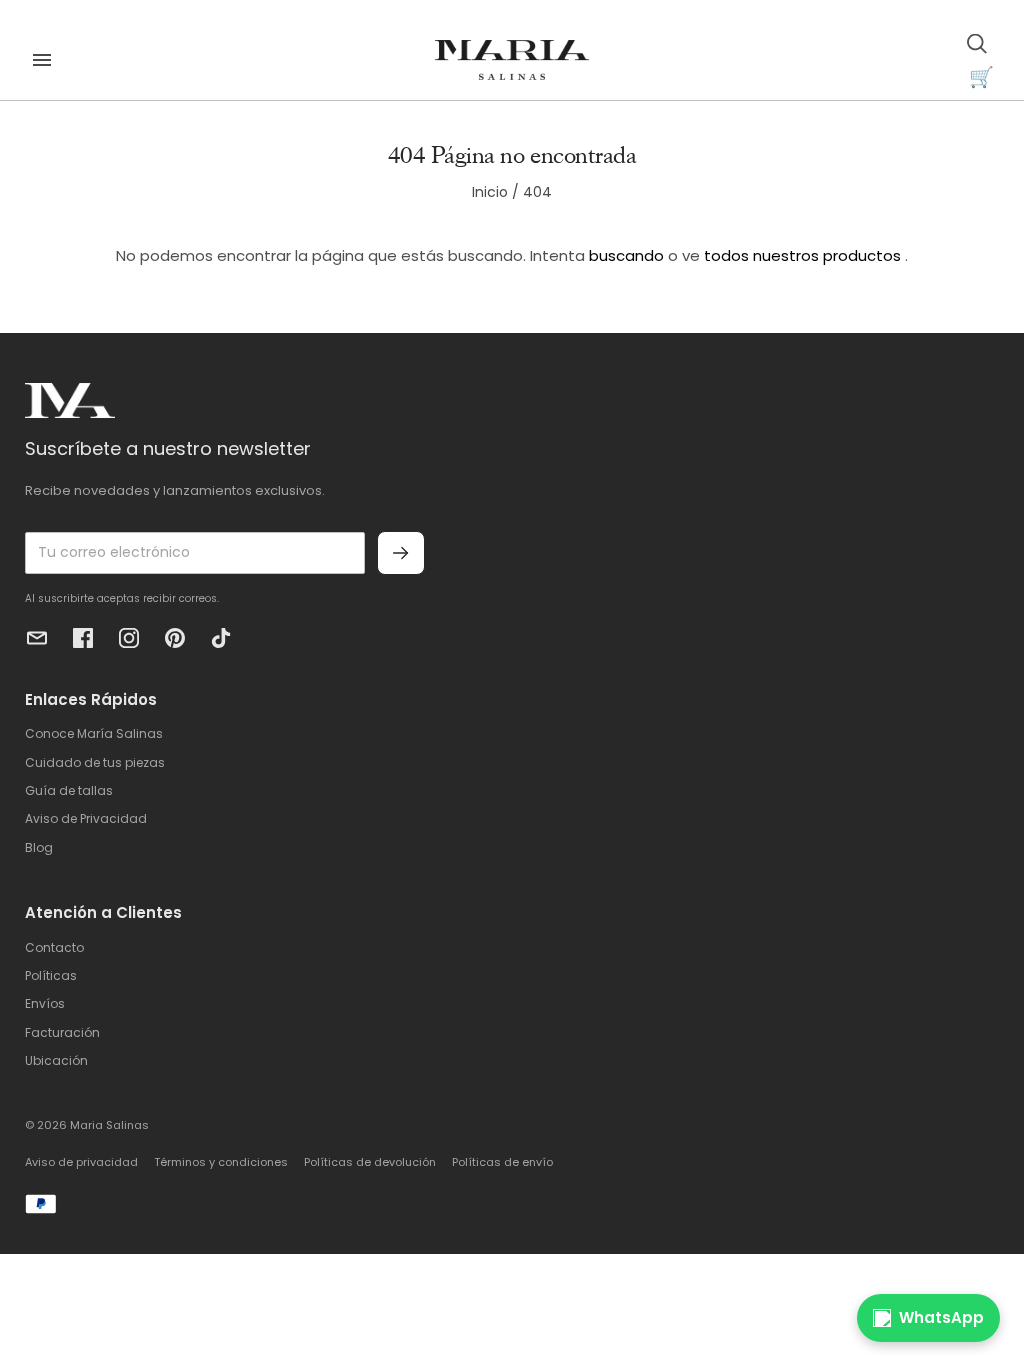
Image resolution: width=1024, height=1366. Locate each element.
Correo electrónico (37, 638)
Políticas (51, 975)
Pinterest (175, 638)
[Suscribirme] (401, 553)
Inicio (490, 192)
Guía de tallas (69, 790)
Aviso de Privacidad (86, 818)
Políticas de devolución (370, 1162)
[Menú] (42, 60)
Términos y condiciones (221, 1162)
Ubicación (56, 1060)
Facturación (62, 1032)
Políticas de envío (502, 1162)
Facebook (83, 638)
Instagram (129, 638)
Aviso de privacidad (81, 1162)
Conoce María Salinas (94, 733)
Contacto (54, 947)
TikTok (221, 638)
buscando (626, 255)
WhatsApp (941, 1317)
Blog (39, 847)
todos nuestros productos (802, 255)
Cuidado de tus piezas (95, 762)
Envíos (45, 1003)
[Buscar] (977, 44)
